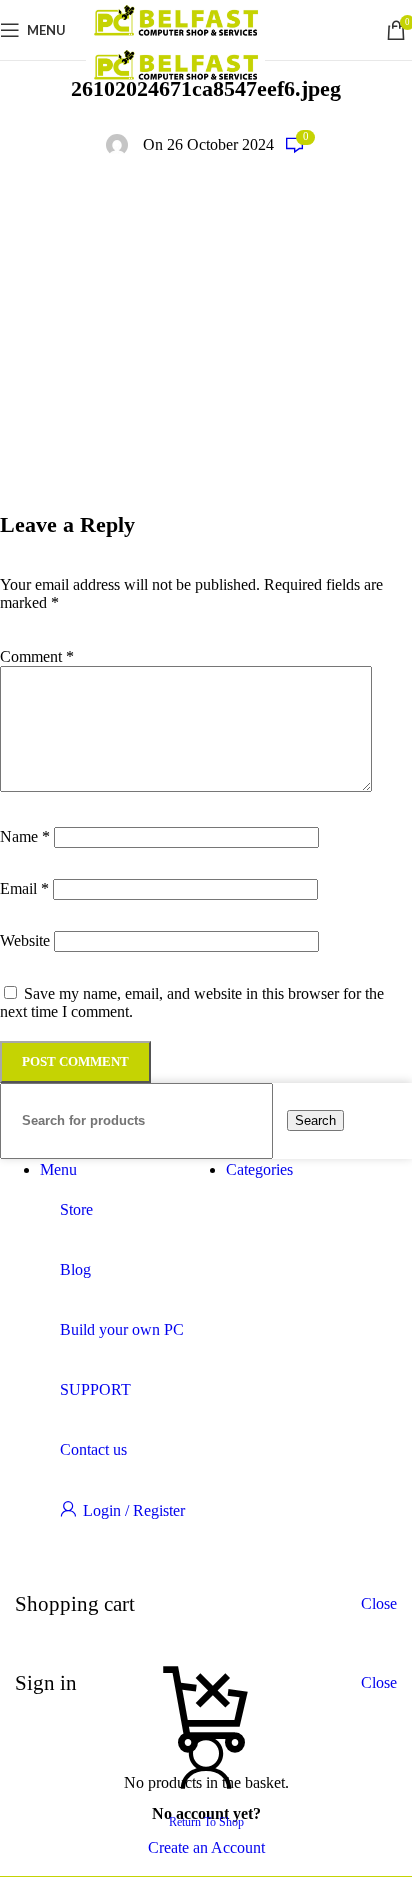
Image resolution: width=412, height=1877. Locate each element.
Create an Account (206, 1847)
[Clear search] (282, 1119)
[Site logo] (175, 35)
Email (24, 888)
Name (25, 836)
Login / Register (134, 1510)
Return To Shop (206, 1822)
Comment (37, 656)
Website (25, 940)
